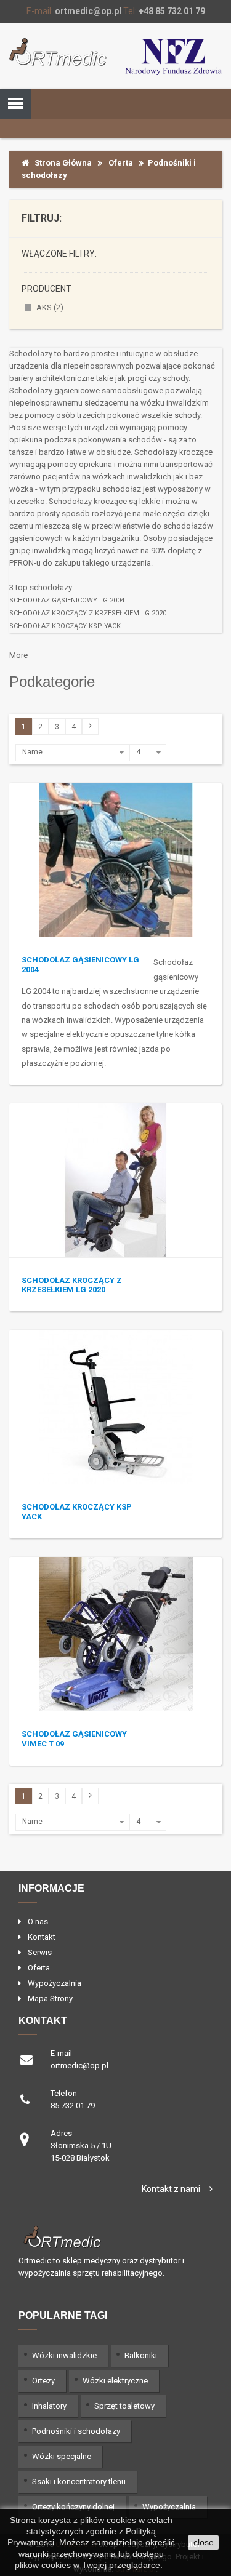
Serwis (40, 1952)
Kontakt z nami (171, 2189)
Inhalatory (49, 2406)
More (18, 655)
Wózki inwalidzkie (64, 2355)
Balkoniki (141, 2355)
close (204, 2542)
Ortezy (43, 2381)
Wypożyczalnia (55, 1983)
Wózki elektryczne (115, 2381)
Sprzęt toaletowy (124, 2406)
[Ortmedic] (58, 52)
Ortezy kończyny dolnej (73, 2507)
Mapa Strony (50, 1998)
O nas (38, 1922)
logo (115, 2236)
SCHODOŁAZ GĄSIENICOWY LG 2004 (67, 600)
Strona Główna (60, 163)
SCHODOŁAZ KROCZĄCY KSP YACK (65, 626)
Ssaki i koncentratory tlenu (79, 2482)
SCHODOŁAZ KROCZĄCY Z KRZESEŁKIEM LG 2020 (88, 613)
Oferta (121, 163)
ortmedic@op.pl (88, 11)
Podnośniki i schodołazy (76, 2431)
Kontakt (42, 1937)
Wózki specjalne (62, 2456)
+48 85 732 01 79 (172, 11)
